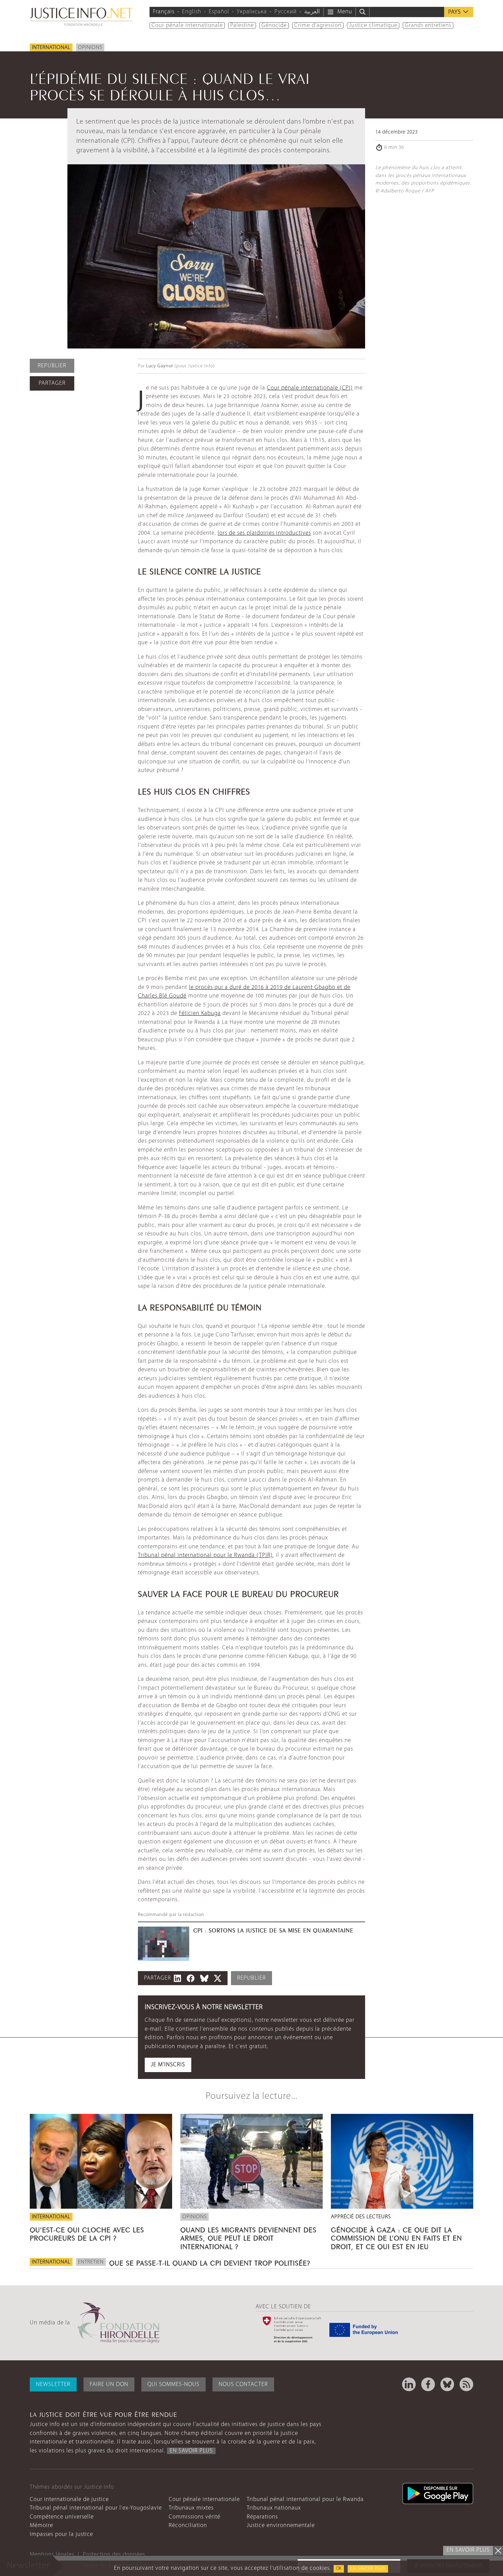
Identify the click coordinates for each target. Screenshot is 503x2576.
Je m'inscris (168, 2065)
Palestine (242, 26)
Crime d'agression (318, 26)
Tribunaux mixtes (191, 2508)
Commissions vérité (195, 2517)
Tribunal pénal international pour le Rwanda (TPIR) (205, 1555)
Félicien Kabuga (200, 1013)
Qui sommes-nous (173, 2384)
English (192, 12)
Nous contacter (243, 2384)
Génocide (274, 26)
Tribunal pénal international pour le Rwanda (305, 2499)
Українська (252, 12)
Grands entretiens (428, 26)
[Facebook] (428, 2384)
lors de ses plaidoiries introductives (264, 533)
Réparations (262, 2517)
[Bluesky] (447, 2384)
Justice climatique (373, 26)
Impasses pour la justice (61, 2534)
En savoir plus (368, 2569)
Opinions (90, 48)
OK (339, 2569)
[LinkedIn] (409, 2384)
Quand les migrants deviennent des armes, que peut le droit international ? (248, 2237)
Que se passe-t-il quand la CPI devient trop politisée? (210, 2262)
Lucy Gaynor (160, 366)
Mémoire (41, 2526)
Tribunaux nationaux (274, 2508)
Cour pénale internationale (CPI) (310, 388)
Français (164, 12)
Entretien (91, 2262)
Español (219, 12)
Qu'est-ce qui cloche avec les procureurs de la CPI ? (87, 2233)
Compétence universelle (62, 2517)
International (51, 48)
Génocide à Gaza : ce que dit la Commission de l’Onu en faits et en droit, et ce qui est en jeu (396, 2237)
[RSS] (466, 2384)
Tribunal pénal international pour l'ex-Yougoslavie (96, 2508)
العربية (312, 12)
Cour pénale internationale (187, 26)
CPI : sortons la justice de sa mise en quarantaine (273, 1930)
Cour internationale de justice (69, 2499)
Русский (286, 12)
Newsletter (53, 2384)
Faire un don (109, 2384)
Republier (52, 366)
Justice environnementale (281, 2526)
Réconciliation (188, 2526)
